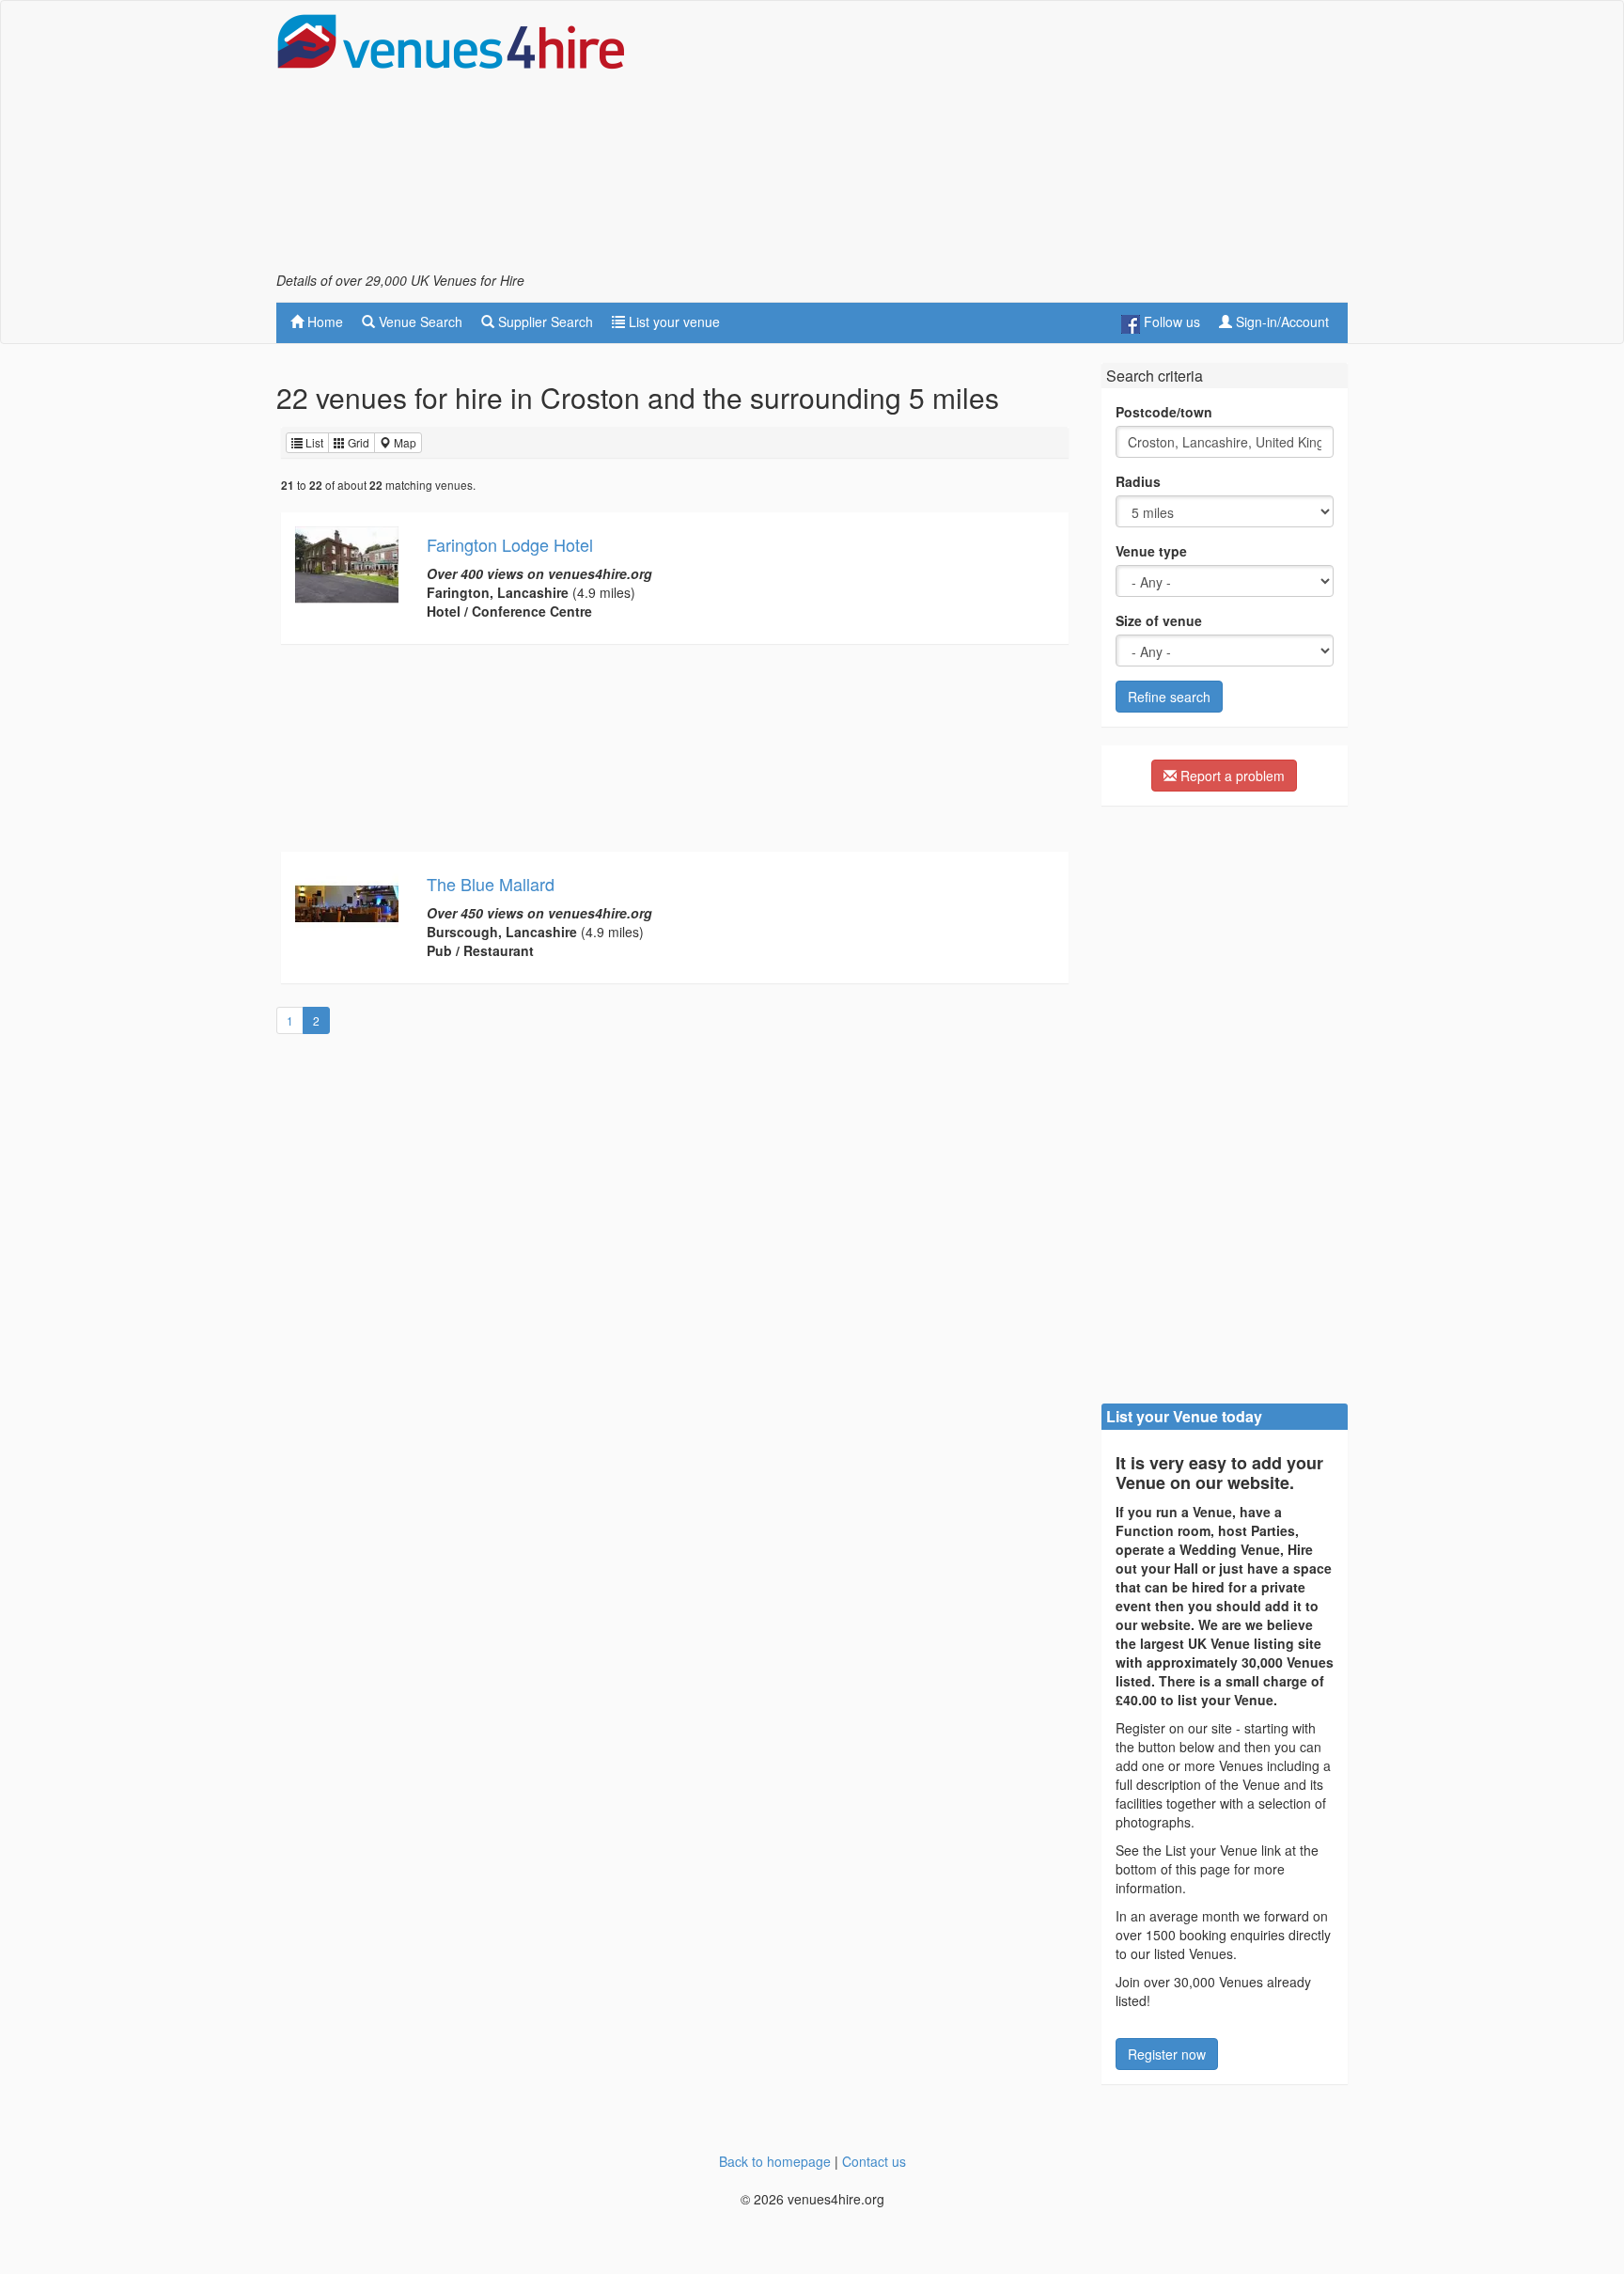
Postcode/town (1164, 412)
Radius (1138, 481)
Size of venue (1159, 620)
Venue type (1151, 551)
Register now (1167, 2054)
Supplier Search (544, 321)
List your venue (672, 321)
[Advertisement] (1006, 142)
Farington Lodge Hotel (510, 544)
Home (323, 321)
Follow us (1170, 321)
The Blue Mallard (491, 884)
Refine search (1169, 697)
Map (404, 442)
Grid (357, 442)
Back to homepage (775, 2161)
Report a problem (1231, 776)
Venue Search (419, 321)
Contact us (874, 2161)
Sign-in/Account (1280, 321)
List (313, 442)
